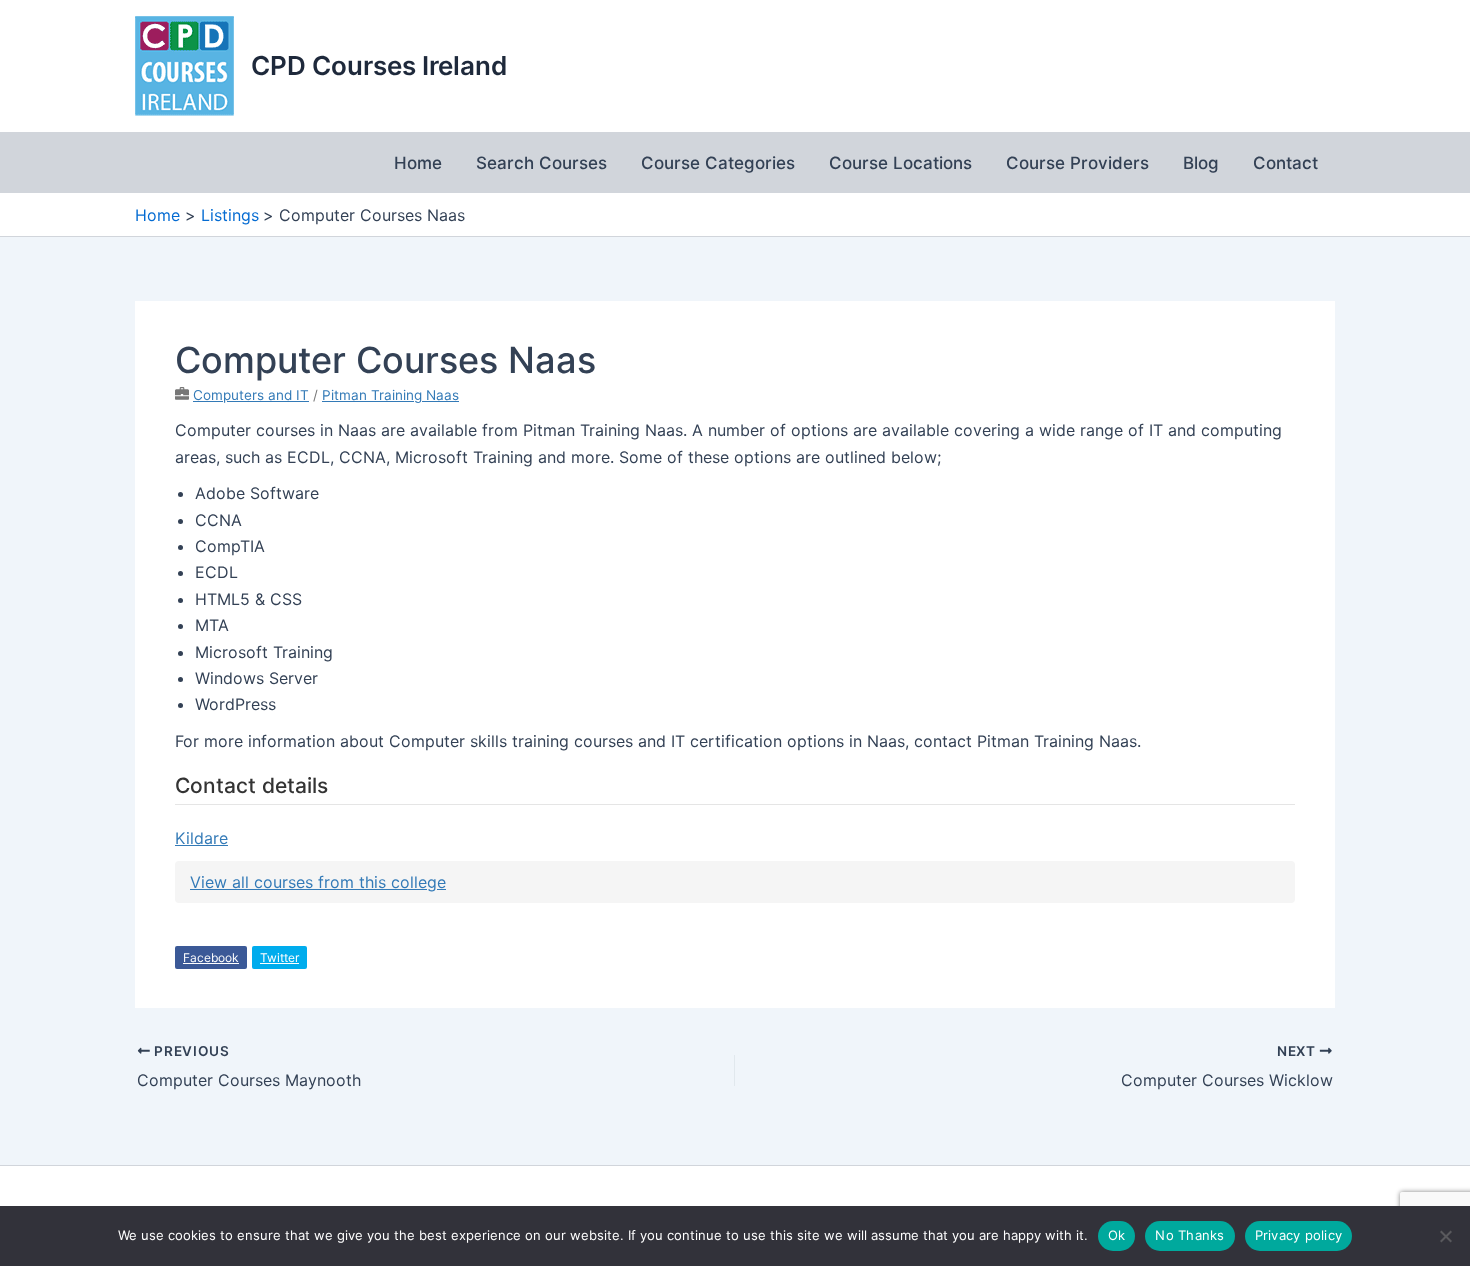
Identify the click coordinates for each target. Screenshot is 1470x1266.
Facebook (211, 957)
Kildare (201, 838)
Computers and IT (251, 395)
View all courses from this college (318, 882)
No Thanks (1189, 1235)
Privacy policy (1299, 1235)
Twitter (279, 957)
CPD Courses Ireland (379, 65)
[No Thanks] (1445, 1236)
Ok (1117, 1235)
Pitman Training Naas (390, 395)
